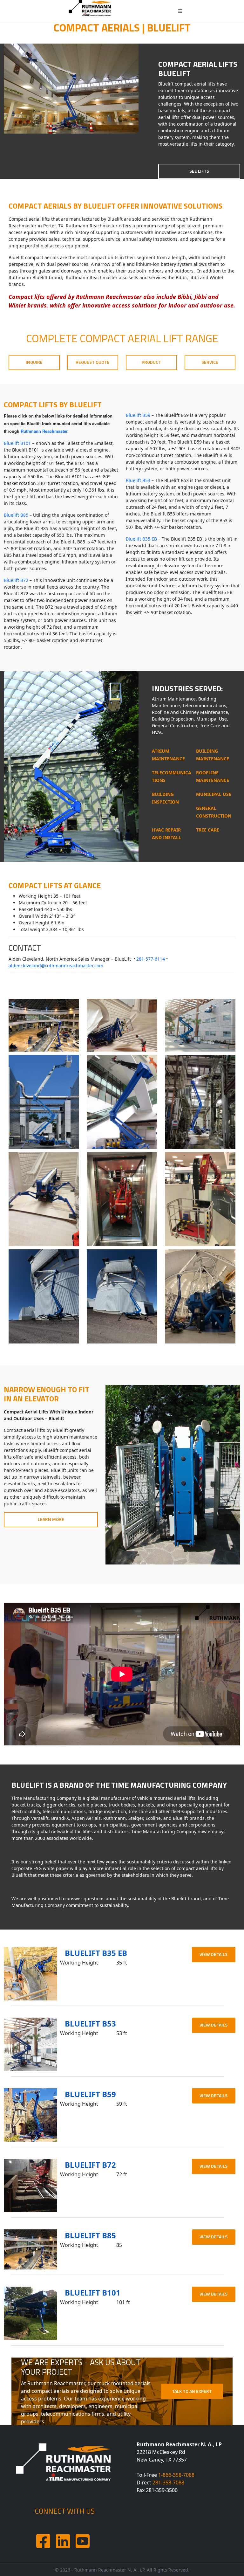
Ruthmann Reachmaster (44, 431)
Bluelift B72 (16, 580)
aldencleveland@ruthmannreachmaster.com (56, 966)
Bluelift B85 (16, 515)
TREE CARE (208, 830)
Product (151, 362)
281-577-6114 (151, 959)
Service (210, 362)
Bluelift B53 (138, 480)
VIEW (213, 1954)
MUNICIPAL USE (214, 794)
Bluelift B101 (17, 443)
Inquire (34, 362)
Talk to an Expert (192, 2391)
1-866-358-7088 (176, 2475)
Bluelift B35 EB (141, 539)
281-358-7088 (168, 2483)
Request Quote (93, 362)
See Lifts (199, 171)
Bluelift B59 (138, 415)
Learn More (51, 1519)
